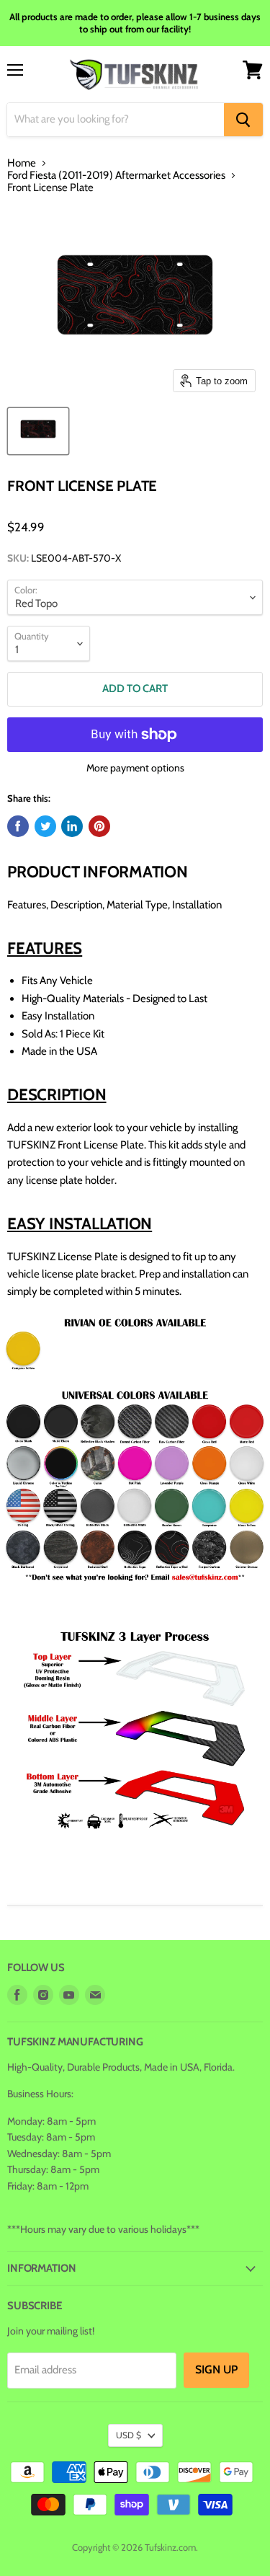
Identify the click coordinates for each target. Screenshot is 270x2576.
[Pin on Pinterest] (99, 826)
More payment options (135, 768)
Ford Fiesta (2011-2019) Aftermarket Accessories (116, 176)
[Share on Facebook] (18, 826)
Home (22, 163)
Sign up (216, 2369)
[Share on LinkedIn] (72, 826)
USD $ (129, 2435)
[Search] (243, 120)
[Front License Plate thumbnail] (38, 431)
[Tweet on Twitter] (45, 826)
